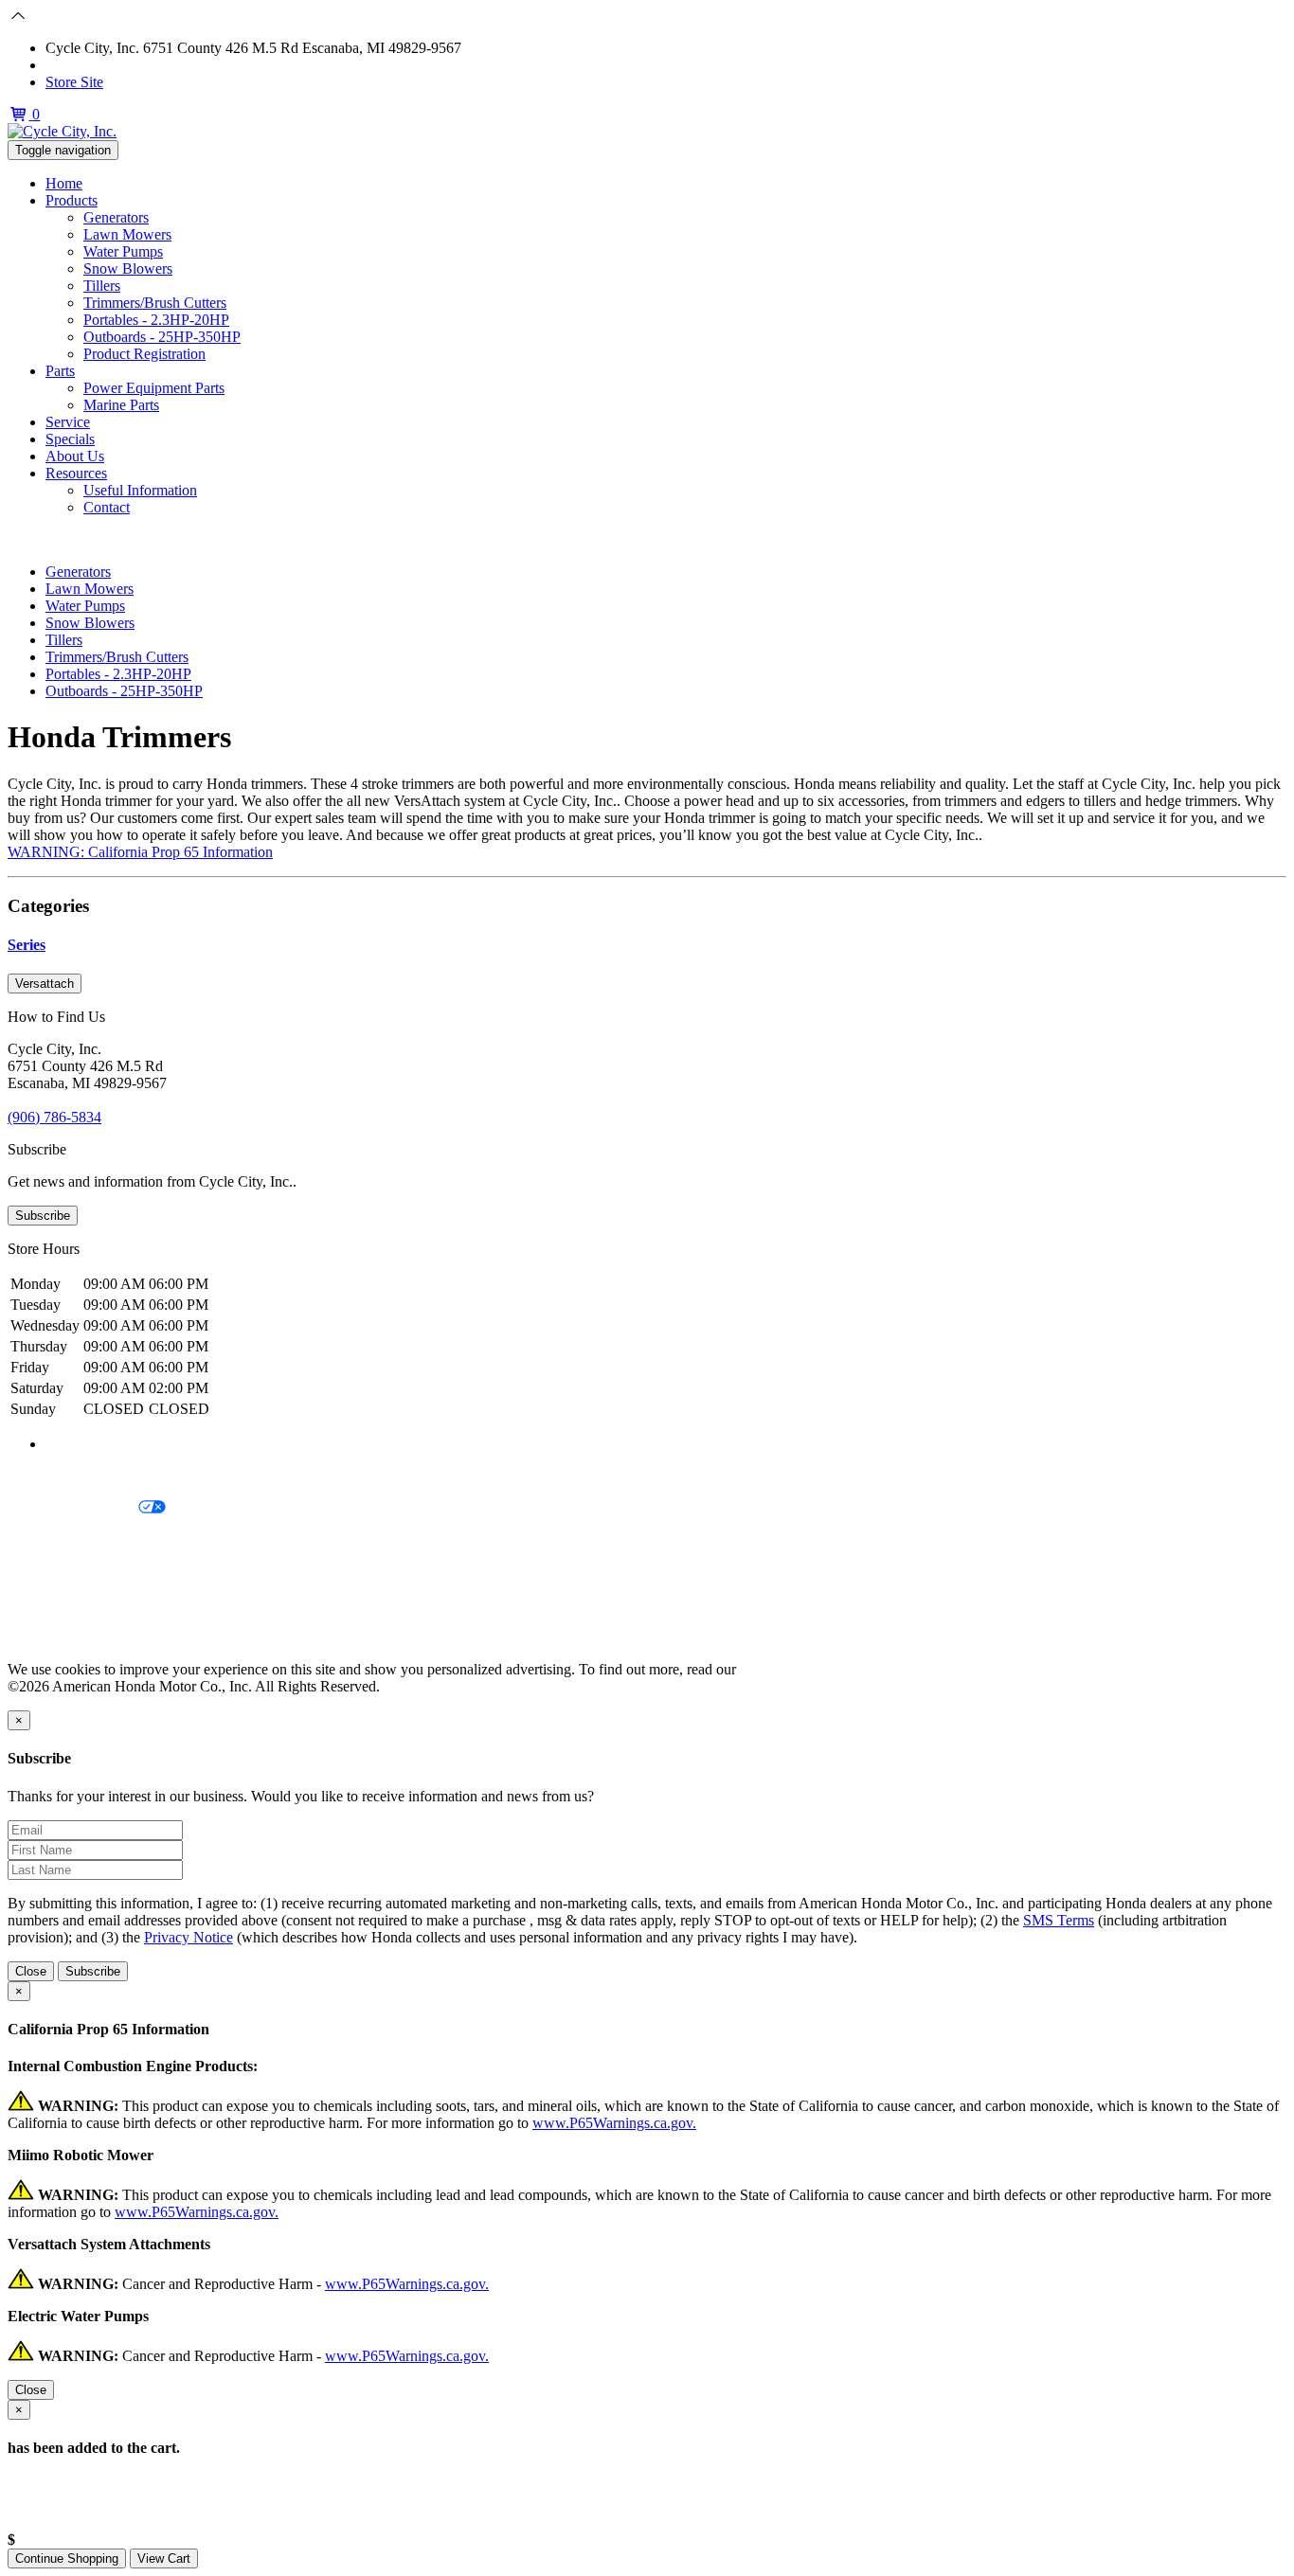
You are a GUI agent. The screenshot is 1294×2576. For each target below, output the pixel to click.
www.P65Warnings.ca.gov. (614, 2123)
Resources (76, 473)
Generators (116, 217)
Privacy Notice (52, 1476)
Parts (60, 371)
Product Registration (144, 354)
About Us (75, 456)
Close (31, 1971)
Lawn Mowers (127, 234)
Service (68, 422)
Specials (70, 439)
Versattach (45, 984)
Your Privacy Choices (73, 1508)
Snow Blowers (128, 268)
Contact (107, 507)
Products (72, 200)
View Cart (164, 2558)
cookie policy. (782, 1669)
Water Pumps (123, 251)
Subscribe (43, 1216)
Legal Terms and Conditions (92, 1540)
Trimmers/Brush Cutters (155, 303)
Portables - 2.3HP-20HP (156, 320)
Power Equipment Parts (154, 388)
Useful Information (140, 490)
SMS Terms (43, 1573)
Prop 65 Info (45, 1605)
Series (27, 945)
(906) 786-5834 (92, 65)
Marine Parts (121, 405)
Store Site (74, 82)
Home (64, 183)
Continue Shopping (67, 2558)
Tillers (102, 286)
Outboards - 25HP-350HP (162, 337)
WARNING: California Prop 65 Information (140, 852)
